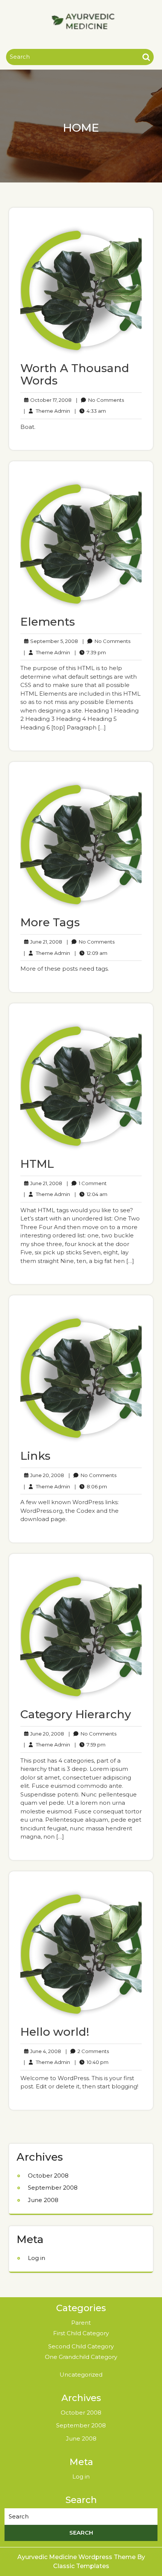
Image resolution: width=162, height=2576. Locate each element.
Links (35, 1456)
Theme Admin (47, 411)
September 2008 (53, 2188)
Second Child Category (81, 2346)
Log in (37, 2258)
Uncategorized (81, 2375)
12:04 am (91, 1195)
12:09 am (91, 953)
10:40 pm (92, 2062)
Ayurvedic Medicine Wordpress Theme (77, 2557)
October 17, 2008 (50, 400)
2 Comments (87, 2052)
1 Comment (87, 1184)
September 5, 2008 (53, 641)
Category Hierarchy (76, 1714)
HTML (37, 1164)
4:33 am (90, 411)
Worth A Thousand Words (75, 374)
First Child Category (81, 2333)
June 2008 (43, 2200)
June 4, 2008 (44, 2052)
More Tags (50, 922)
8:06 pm (91, 1487)
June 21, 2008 (45, 942)
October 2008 (48, 2176)
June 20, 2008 (46, 1476)
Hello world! (55, 2032)
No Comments (100, 400)
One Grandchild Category (81, 2357)
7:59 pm (90, 1745)
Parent (81, 2323)
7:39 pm (90, 653)
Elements (48, 622)
